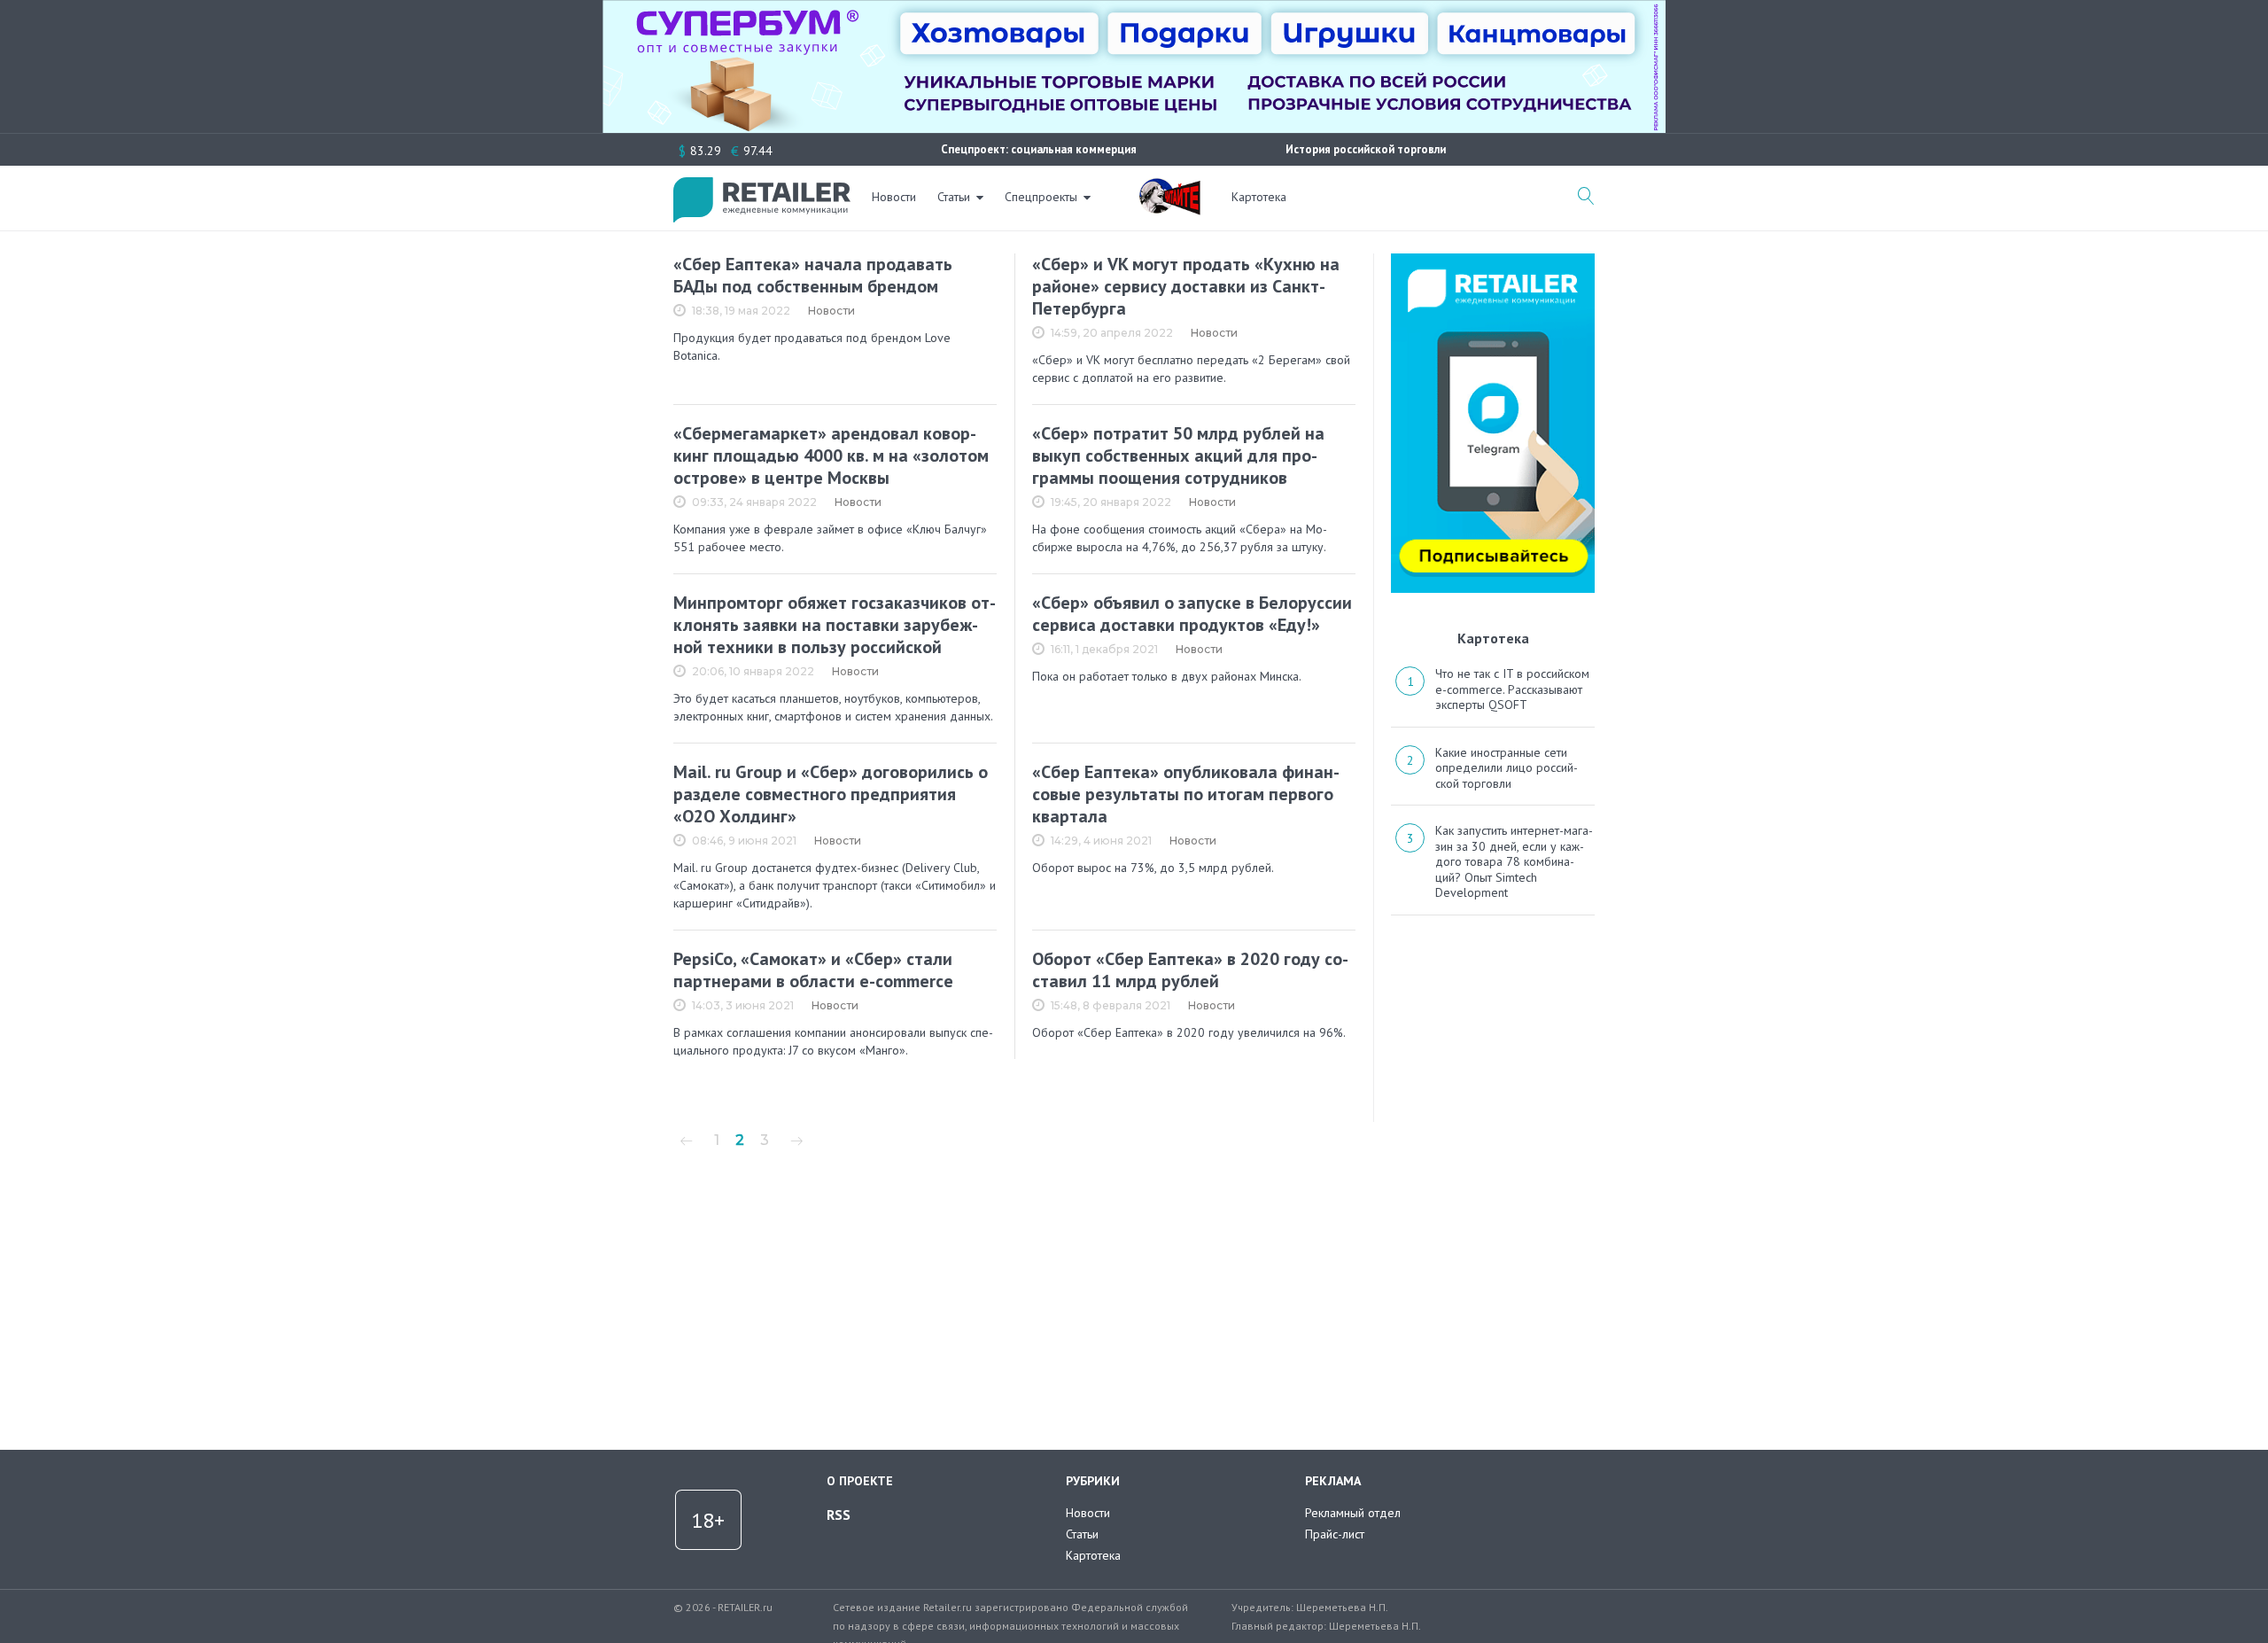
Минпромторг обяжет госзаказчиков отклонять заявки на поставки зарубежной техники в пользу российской (835, 625)
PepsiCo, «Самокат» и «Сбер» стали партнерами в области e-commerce (813, 970)
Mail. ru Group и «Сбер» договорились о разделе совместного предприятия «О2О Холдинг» (831, 794)
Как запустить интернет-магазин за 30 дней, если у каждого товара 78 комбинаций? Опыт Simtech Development (1514, 861)
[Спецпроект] (1169, 187)
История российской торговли (1366, 149)
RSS (839, 1515)
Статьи (954, 197)
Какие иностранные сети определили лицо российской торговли (1507, 768)
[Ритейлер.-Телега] (1493, 260)
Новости (894, 197)
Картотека (1259, 197)
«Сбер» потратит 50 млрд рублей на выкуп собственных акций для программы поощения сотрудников (1178, 456)
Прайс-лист (1335, 1534)
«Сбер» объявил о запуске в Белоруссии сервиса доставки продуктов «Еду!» (1192, 614)
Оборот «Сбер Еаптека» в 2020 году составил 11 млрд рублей (1190, 970)
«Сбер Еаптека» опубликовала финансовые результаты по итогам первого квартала (1186, 794)
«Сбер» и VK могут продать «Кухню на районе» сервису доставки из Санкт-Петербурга (1186, 286)
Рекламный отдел (1353, 1513)
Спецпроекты (1041, 197)
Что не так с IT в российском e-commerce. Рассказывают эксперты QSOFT (1512, 689)
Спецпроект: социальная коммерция (1039, 149)
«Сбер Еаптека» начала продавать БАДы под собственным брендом (813, 275)
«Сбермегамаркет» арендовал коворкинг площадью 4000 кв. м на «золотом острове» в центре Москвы (831, 456)
